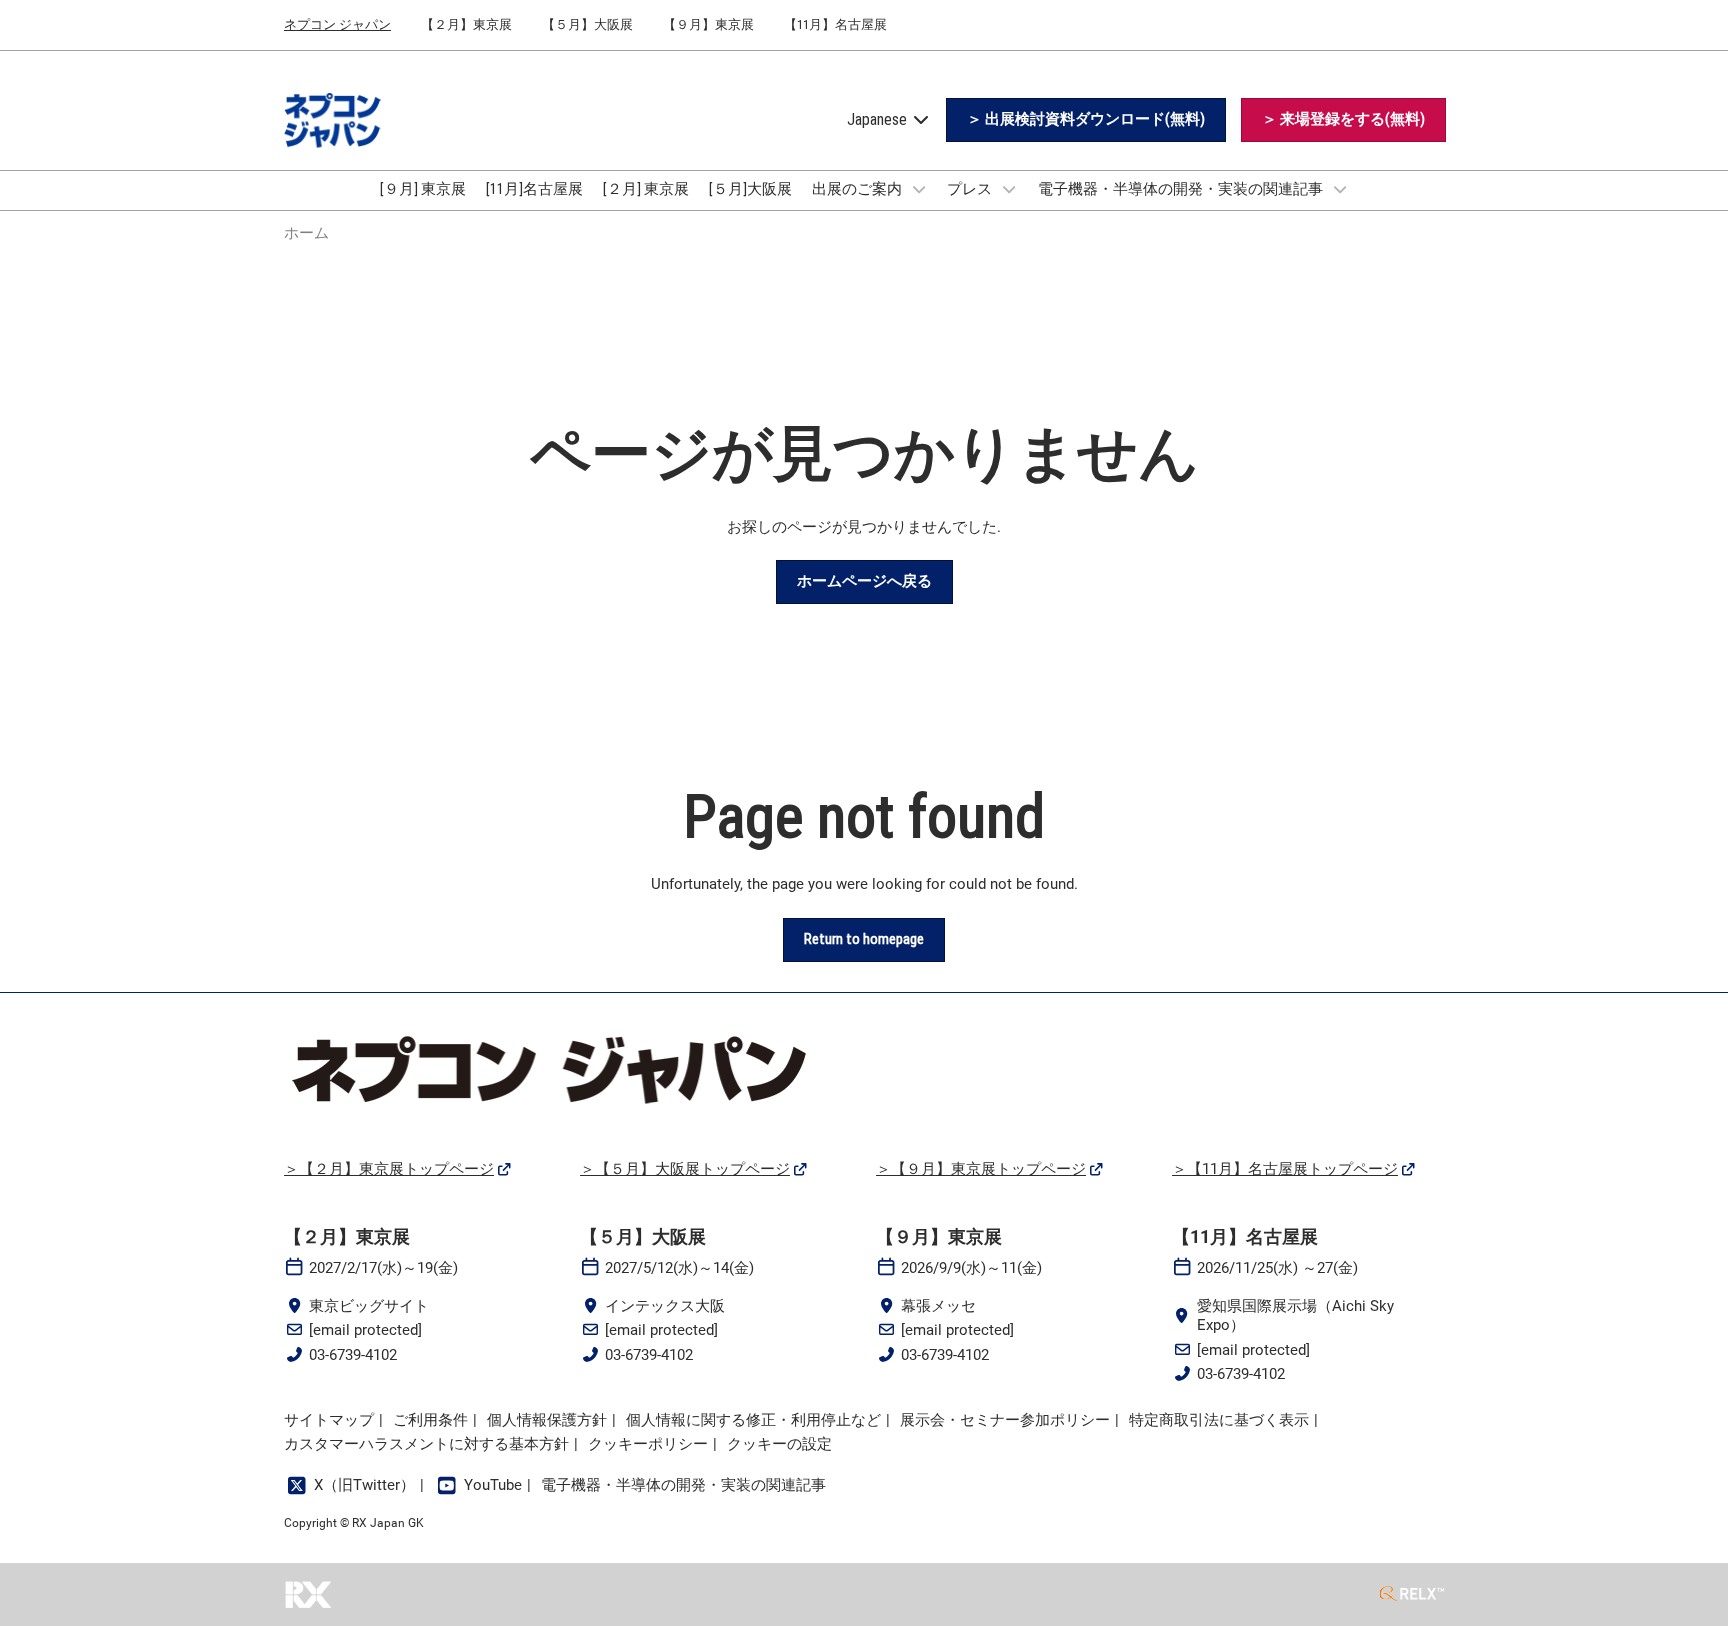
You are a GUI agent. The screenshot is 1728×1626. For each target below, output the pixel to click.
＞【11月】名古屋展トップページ (1285, 1169)
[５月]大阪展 (750, 189)
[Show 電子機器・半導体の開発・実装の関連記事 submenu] (1340, 189)
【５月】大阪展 (587, 24)
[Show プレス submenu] (1009, 189)
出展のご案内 (858, 189)
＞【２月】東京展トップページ (389, 1169)
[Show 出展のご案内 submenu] (919, 189)
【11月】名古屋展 (835, 24)
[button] (1086, 120)
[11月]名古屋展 (534, 189)
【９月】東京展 (708, 24)
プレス (971, 189)
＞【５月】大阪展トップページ (685, 1169)
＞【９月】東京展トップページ (981, 1169)
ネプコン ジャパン (337, 24)
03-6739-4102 (353, 1355)
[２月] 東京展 (646, 189)
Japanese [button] (879, 119)
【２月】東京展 (466, 24)
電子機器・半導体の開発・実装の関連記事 (1182, 189)
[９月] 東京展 (423, 189)
